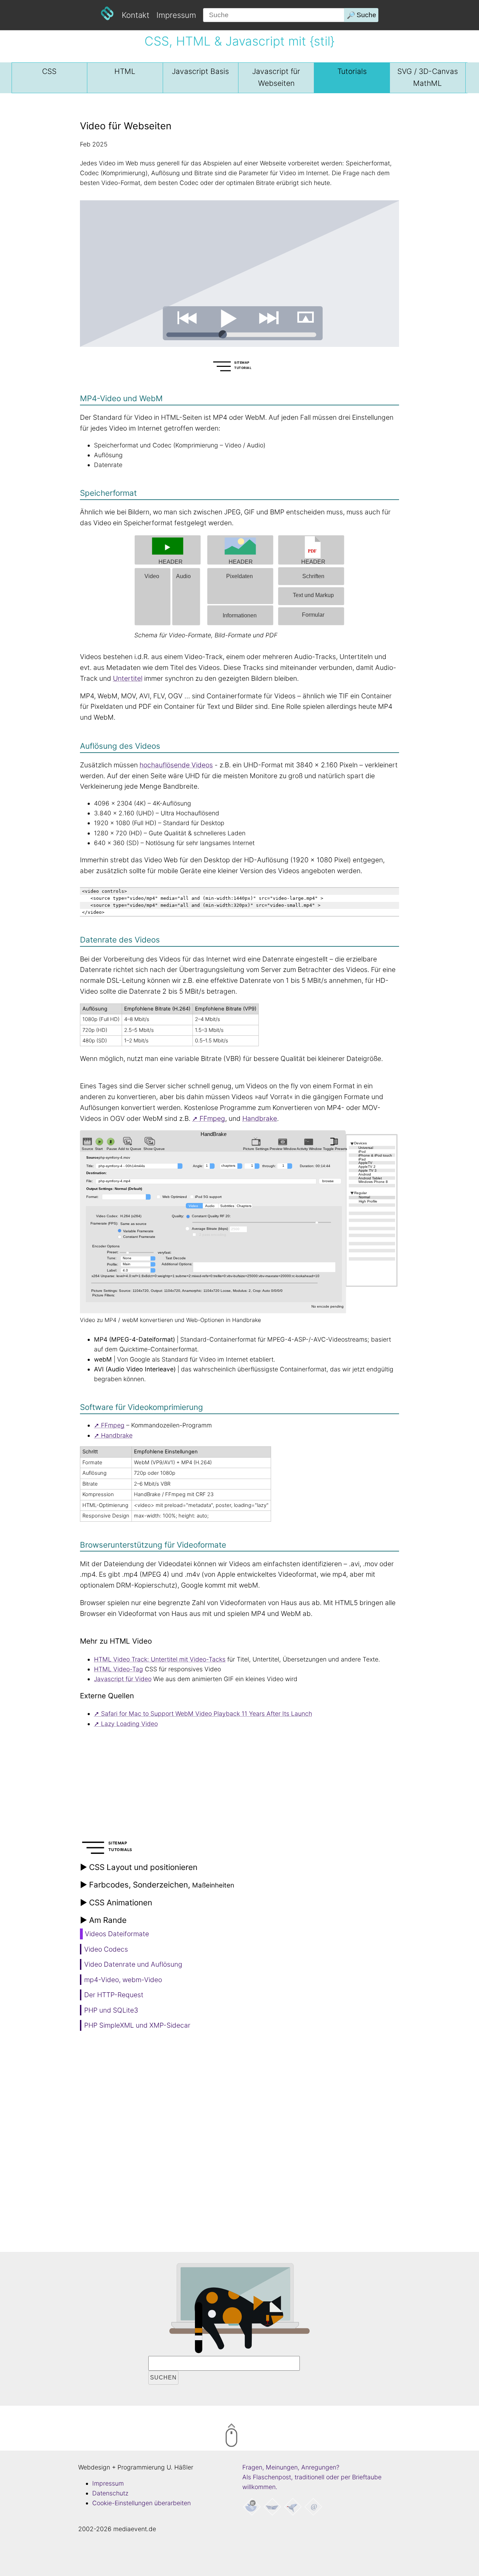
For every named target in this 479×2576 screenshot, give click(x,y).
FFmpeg (212, 1118)
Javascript (200, 71)
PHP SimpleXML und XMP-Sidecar (137, 2025)
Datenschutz (110, 2493)
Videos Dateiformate (117, 1934)
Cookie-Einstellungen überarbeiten (141, 2503)
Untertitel (128, 678)
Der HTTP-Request (114, 1995)
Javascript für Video (123, 1679)
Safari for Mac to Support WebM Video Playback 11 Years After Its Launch (207, 1714)
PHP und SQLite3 (111, 2010)
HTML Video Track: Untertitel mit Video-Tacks (160, 1659)
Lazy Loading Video (129, 1724)
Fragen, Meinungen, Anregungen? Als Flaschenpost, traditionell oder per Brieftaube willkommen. (312, 2477)
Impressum (176, 15)
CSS (49, 71)
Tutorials (352, 71)
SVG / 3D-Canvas (428, 77)
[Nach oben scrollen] (261, 2437)
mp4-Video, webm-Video (123, 1980)
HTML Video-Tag (119, 1669)
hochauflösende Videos (176, 765)
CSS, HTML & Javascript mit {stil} (239, 41)
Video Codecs (106, 1949)
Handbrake (260, 1118)
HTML (125, 71)
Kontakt (136, 15)
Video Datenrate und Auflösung (133, 1964)
